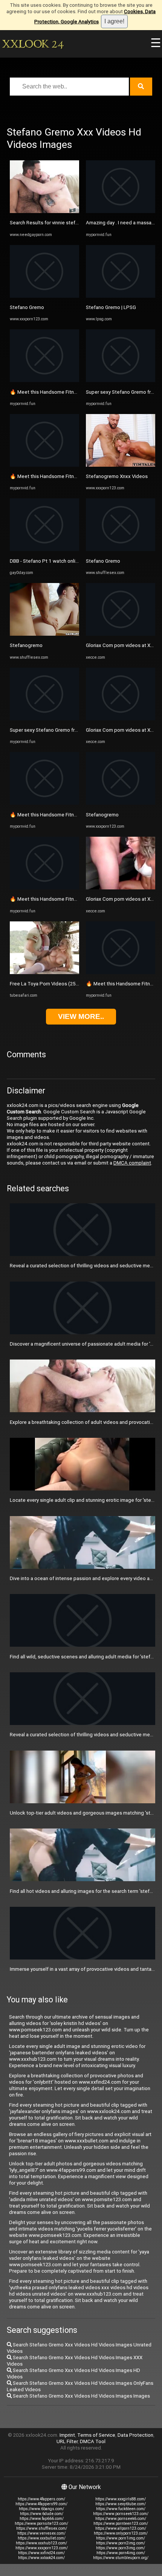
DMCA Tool (93, 2441)
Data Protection (135, 2435)
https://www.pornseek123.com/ (121, 2514)
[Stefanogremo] (44, 634)
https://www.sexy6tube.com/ (121, 2504)
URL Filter (67, 2441)
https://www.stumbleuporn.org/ (121, 2558)
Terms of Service (96, 2435)
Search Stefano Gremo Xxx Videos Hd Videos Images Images (81, 2396)
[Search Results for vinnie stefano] (44, 211)
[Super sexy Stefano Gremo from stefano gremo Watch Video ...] (44, 719)
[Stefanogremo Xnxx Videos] (121, 465)
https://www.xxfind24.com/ (41, 2553)
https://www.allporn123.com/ (121, 2528)
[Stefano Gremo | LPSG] (121, 296)
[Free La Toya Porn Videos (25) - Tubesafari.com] (44, 972)
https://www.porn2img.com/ (121, 2543)
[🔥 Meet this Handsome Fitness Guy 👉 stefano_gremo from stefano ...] (44, 380)
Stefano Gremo (27, 307)
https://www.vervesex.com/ (41, 2533)
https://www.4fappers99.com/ (41, 2504)
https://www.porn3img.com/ (121, 2548)
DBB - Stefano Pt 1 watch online (45, 561)
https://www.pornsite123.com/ (41, 2523)
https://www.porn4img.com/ (121, 2553)
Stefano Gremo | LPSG (111, 307)
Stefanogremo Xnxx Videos (117, 476)
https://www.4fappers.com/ (41, 2499)
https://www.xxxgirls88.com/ (121, 2499)
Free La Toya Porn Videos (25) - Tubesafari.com (63, 984)
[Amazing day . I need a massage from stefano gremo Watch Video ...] (121, 211)
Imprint (67, 2435)
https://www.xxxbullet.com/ (42, 2538)
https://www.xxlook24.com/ (41, 2558)
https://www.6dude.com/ (42, 2514)
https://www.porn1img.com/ (121, 2538)
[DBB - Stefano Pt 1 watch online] (44, 549)
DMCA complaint (132, 1163)
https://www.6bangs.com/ (41, 2509)
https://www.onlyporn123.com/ (121, 2533)
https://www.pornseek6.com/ (121, 2519)
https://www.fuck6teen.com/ (121, 2509)
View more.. (81, 1016)
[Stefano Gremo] (44, 296)
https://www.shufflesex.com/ (42, 2528)
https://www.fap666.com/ (42, 2519)
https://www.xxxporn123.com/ (42, 2548)
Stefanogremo (26, 645)
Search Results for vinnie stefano (47, 223)
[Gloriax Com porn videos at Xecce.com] (121, 634)
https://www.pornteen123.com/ (121, 2523)
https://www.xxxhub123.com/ (41, 2543)
